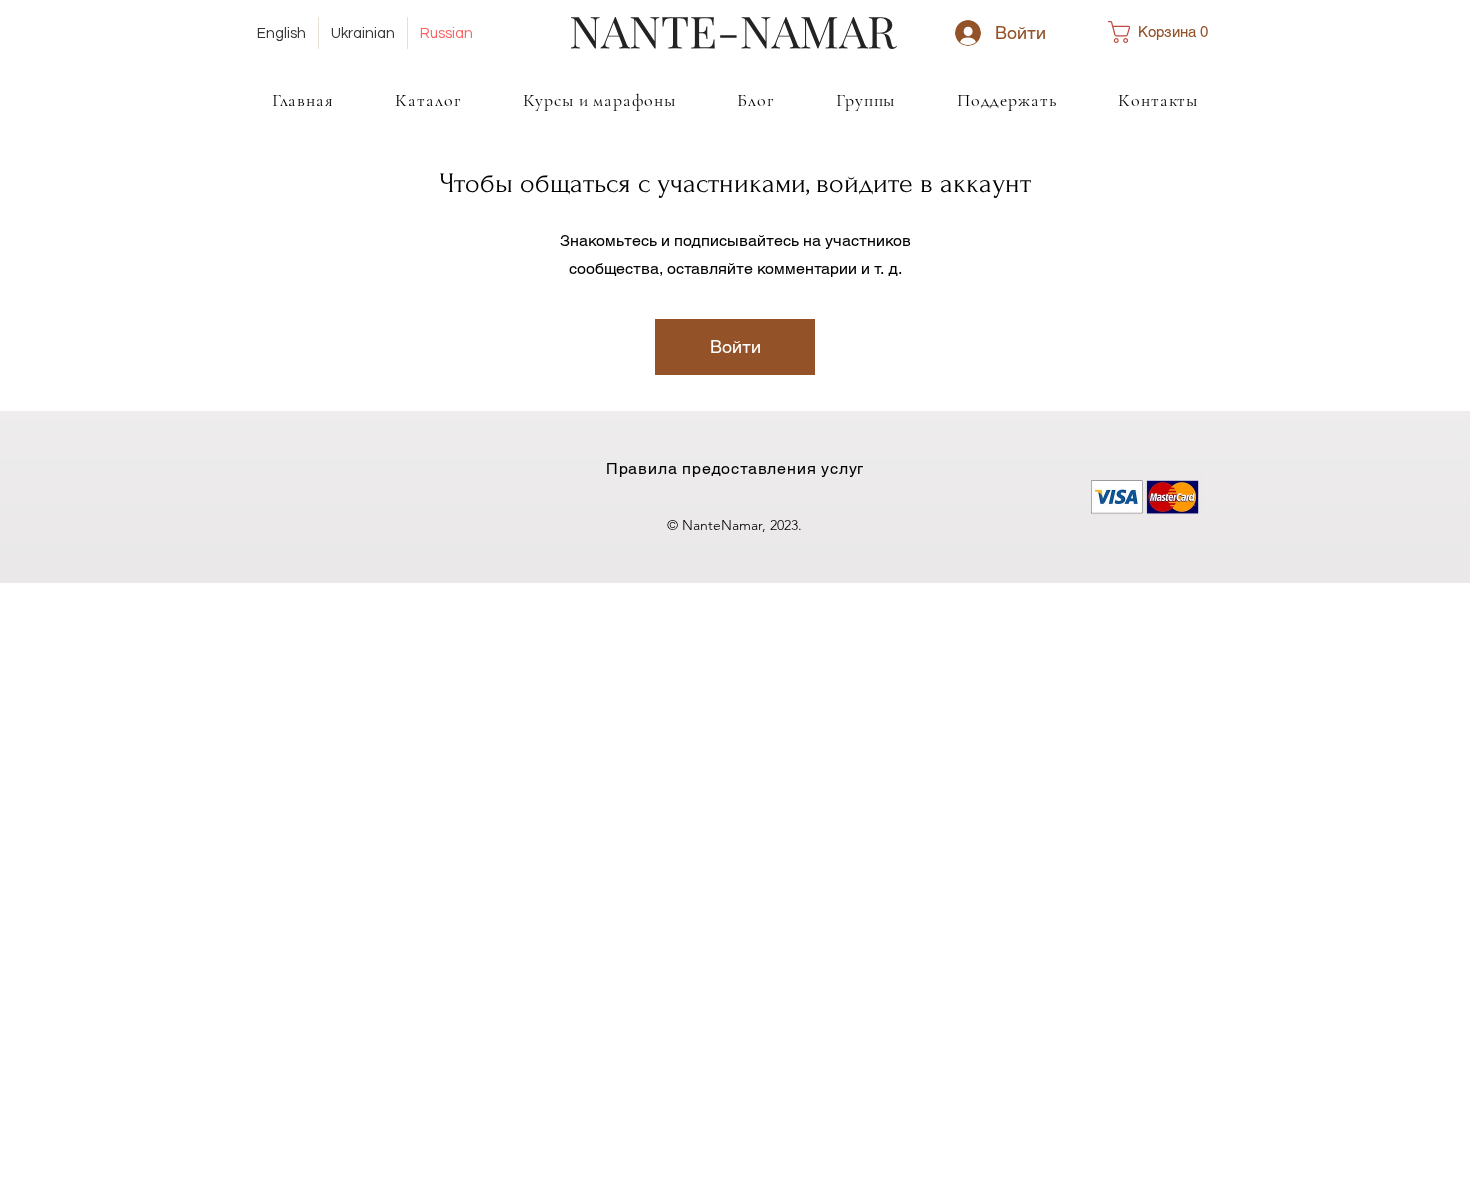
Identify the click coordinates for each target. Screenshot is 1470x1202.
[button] (1166, 32)
